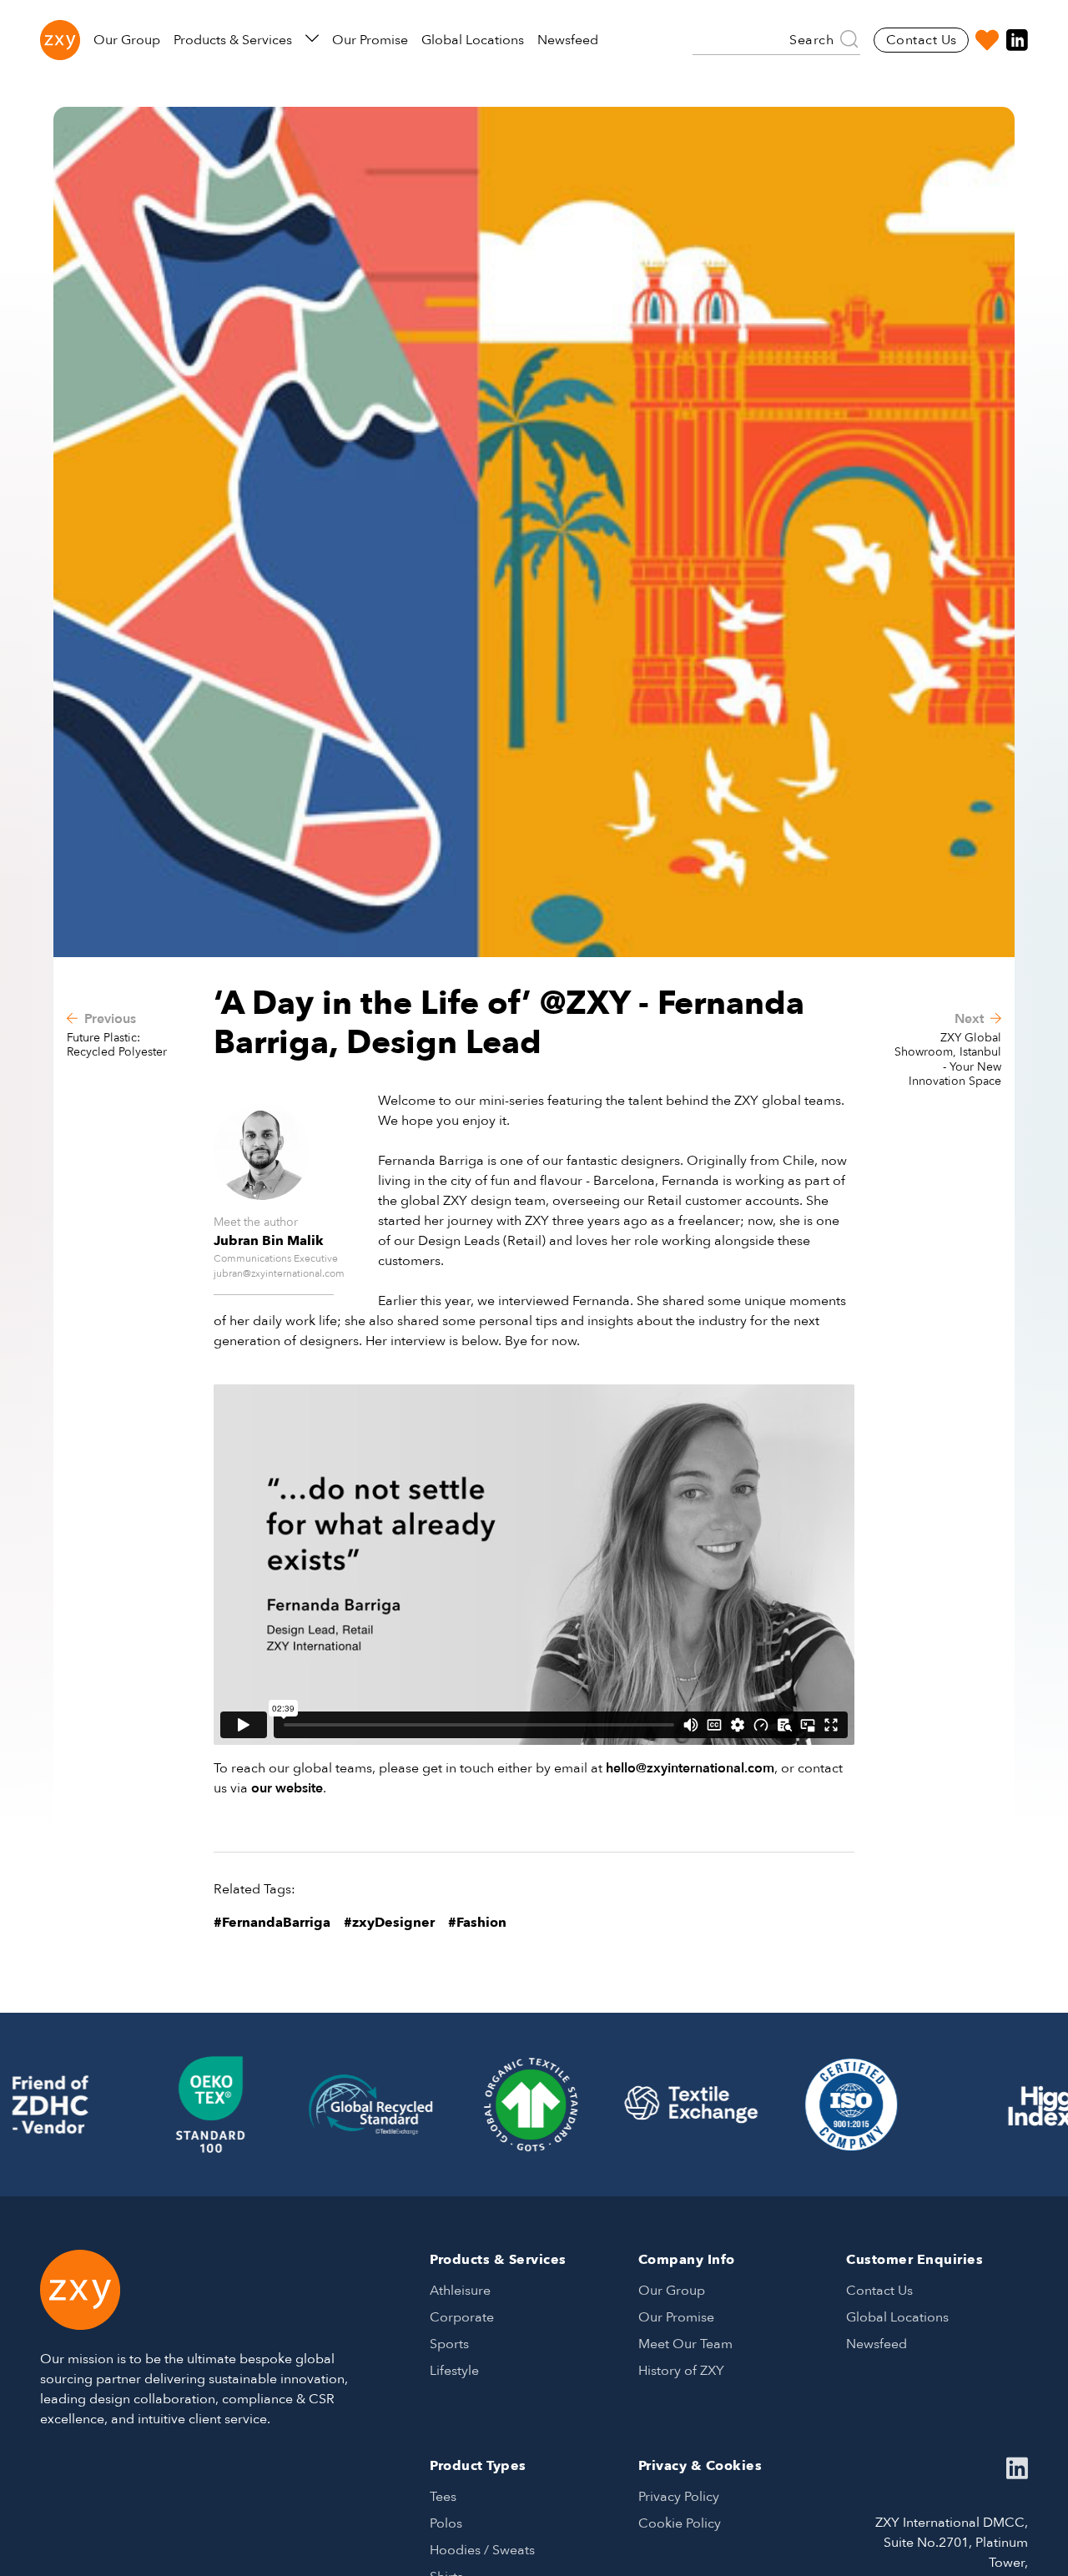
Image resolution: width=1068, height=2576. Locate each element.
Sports (449, 2344)
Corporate (462, 2317)
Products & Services (233, 40)
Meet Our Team (685, 2344)
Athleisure (460, 2291)
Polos (446, 2523)
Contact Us (922, 40)
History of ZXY (681, 2371)
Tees (443, 2497)
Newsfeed (568, 40)
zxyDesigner (393, 1923)
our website (287, 1788)
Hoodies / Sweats (482, 2550)
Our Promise (370, 40)
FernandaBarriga (276, 1923)
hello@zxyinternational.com (690, 1768)
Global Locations (473, 40)
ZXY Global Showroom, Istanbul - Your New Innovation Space (948, 1060)
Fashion (481, 1923)
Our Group (127, 40)
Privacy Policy (679, 2497)
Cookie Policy (680, 2523)
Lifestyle (454, 2371)
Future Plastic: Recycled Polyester (117, 1045)
